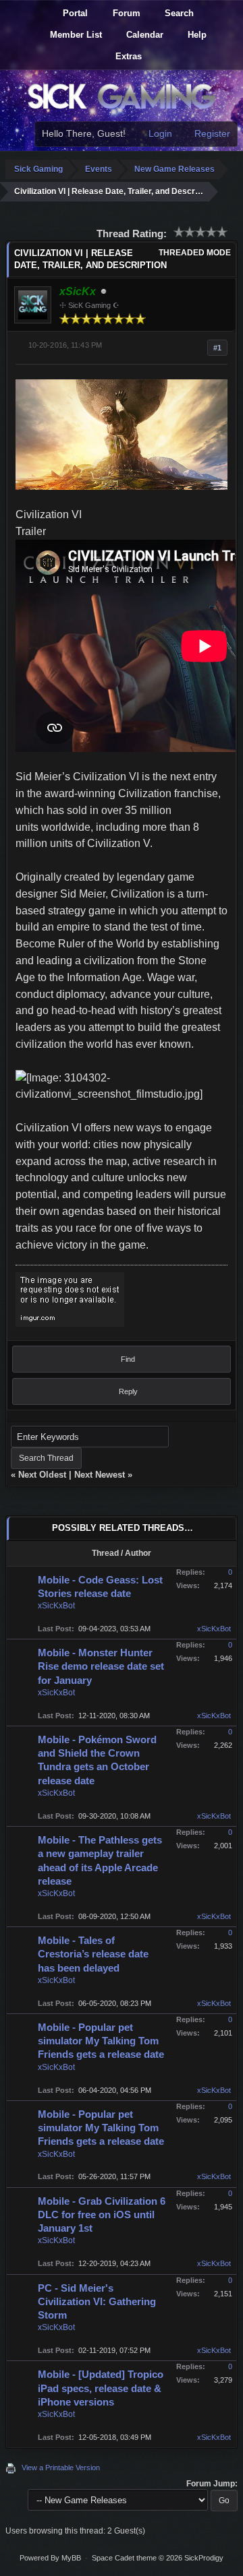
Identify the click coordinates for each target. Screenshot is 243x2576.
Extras (127, 56)
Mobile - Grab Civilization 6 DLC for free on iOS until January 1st (102, 2215)
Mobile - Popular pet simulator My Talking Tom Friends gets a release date (101, 2041)
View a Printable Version (61, 2468)
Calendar (143, 35)
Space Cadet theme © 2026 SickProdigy (158, 2558)
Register (211, 133)
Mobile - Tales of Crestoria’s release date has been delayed (93, 1954)
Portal (74, 13)
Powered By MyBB (50, 2558)
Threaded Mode (195, 253)
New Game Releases (174, 169)
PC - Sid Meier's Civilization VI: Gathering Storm (97, 2302)
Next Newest (100, 1475)
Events (99, 169)
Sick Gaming (38, 169)
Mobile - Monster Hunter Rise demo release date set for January (101, 1666)
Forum (125, 13)
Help (196, 35)
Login (159, 133)
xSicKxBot (56, 1606)
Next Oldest (42, 1475)
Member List (75, 35)
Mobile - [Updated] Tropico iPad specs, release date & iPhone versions (101, 2388)
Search (178, 13)
